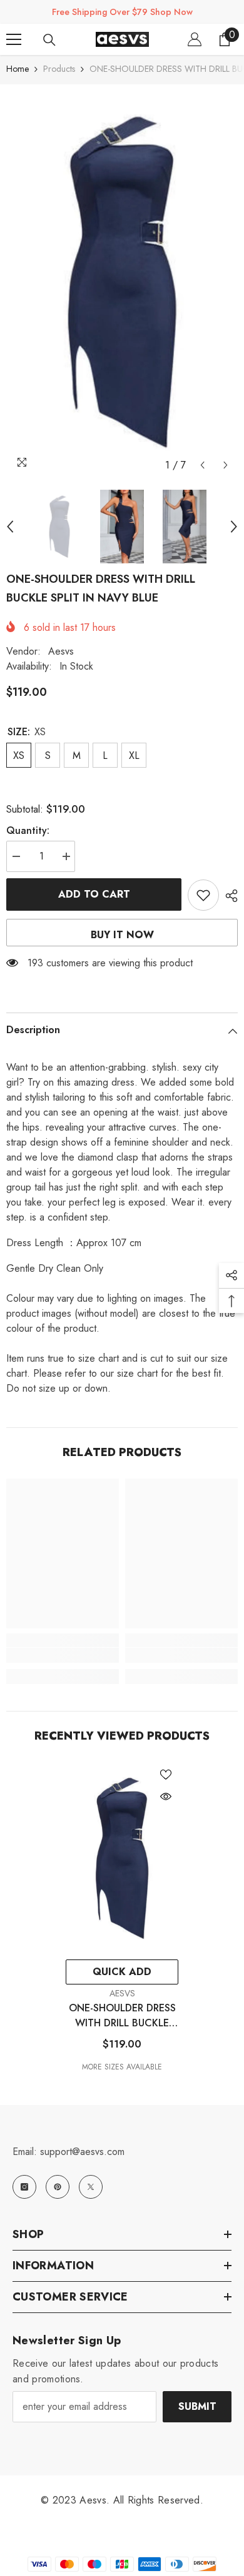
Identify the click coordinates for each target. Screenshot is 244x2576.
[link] (63, 1655)
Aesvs (61, 651)
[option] (122, 281)
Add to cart (94, 894)
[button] (202, 465)
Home (18, 69)
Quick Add (122, 1972)
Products (59, 69)
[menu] (14, 39)
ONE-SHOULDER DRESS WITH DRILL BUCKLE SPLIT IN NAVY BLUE (122, 2016)
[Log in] (195, 39)
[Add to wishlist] (203, 895)
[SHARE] (228, 896)
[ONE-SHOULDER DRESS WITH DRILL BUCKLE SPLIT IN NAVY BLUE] (122, 1858)
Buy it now (122, 935)
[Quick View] (166, 1796)
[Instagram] (24, 2187)
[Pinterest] (58, 2187)
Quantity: (28, 830)
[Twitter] (91, 2187)
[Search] (49, 40)
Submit (197, 2406)
